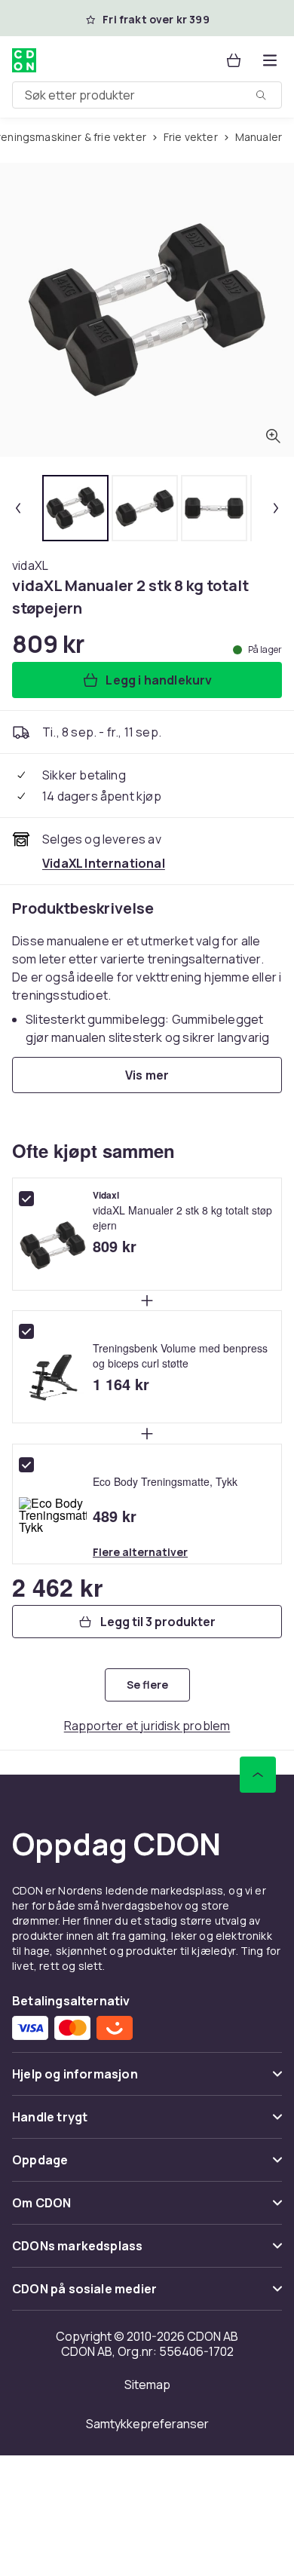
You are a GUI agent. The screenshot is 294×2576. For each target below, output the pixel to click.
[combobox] (147, 95)
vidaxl (106, 1196)
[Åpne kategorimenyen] (270, 60)
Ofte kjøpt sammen (93, 1150)
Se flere (147, 1685)
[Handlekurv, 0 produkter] (234, 60)
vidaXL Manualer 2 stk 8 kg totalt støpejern (182, 1218)
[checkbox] (26, 1199)
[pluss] (147, 1300)
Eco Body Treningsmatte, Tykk (165, 1481)
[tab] (75, 508)
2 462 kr (57, 1587)
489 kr (115, 1516)
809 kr (115, 1246)
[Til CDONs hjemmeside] (24, 60)
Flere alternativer (140, 1552)
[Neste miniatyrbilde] (276, 508)
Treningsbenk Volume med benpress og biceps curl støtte (180, 1355)
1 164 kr (121, 1384)
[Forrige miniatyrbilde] (18, 508)
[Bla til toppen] (258, 1775)
